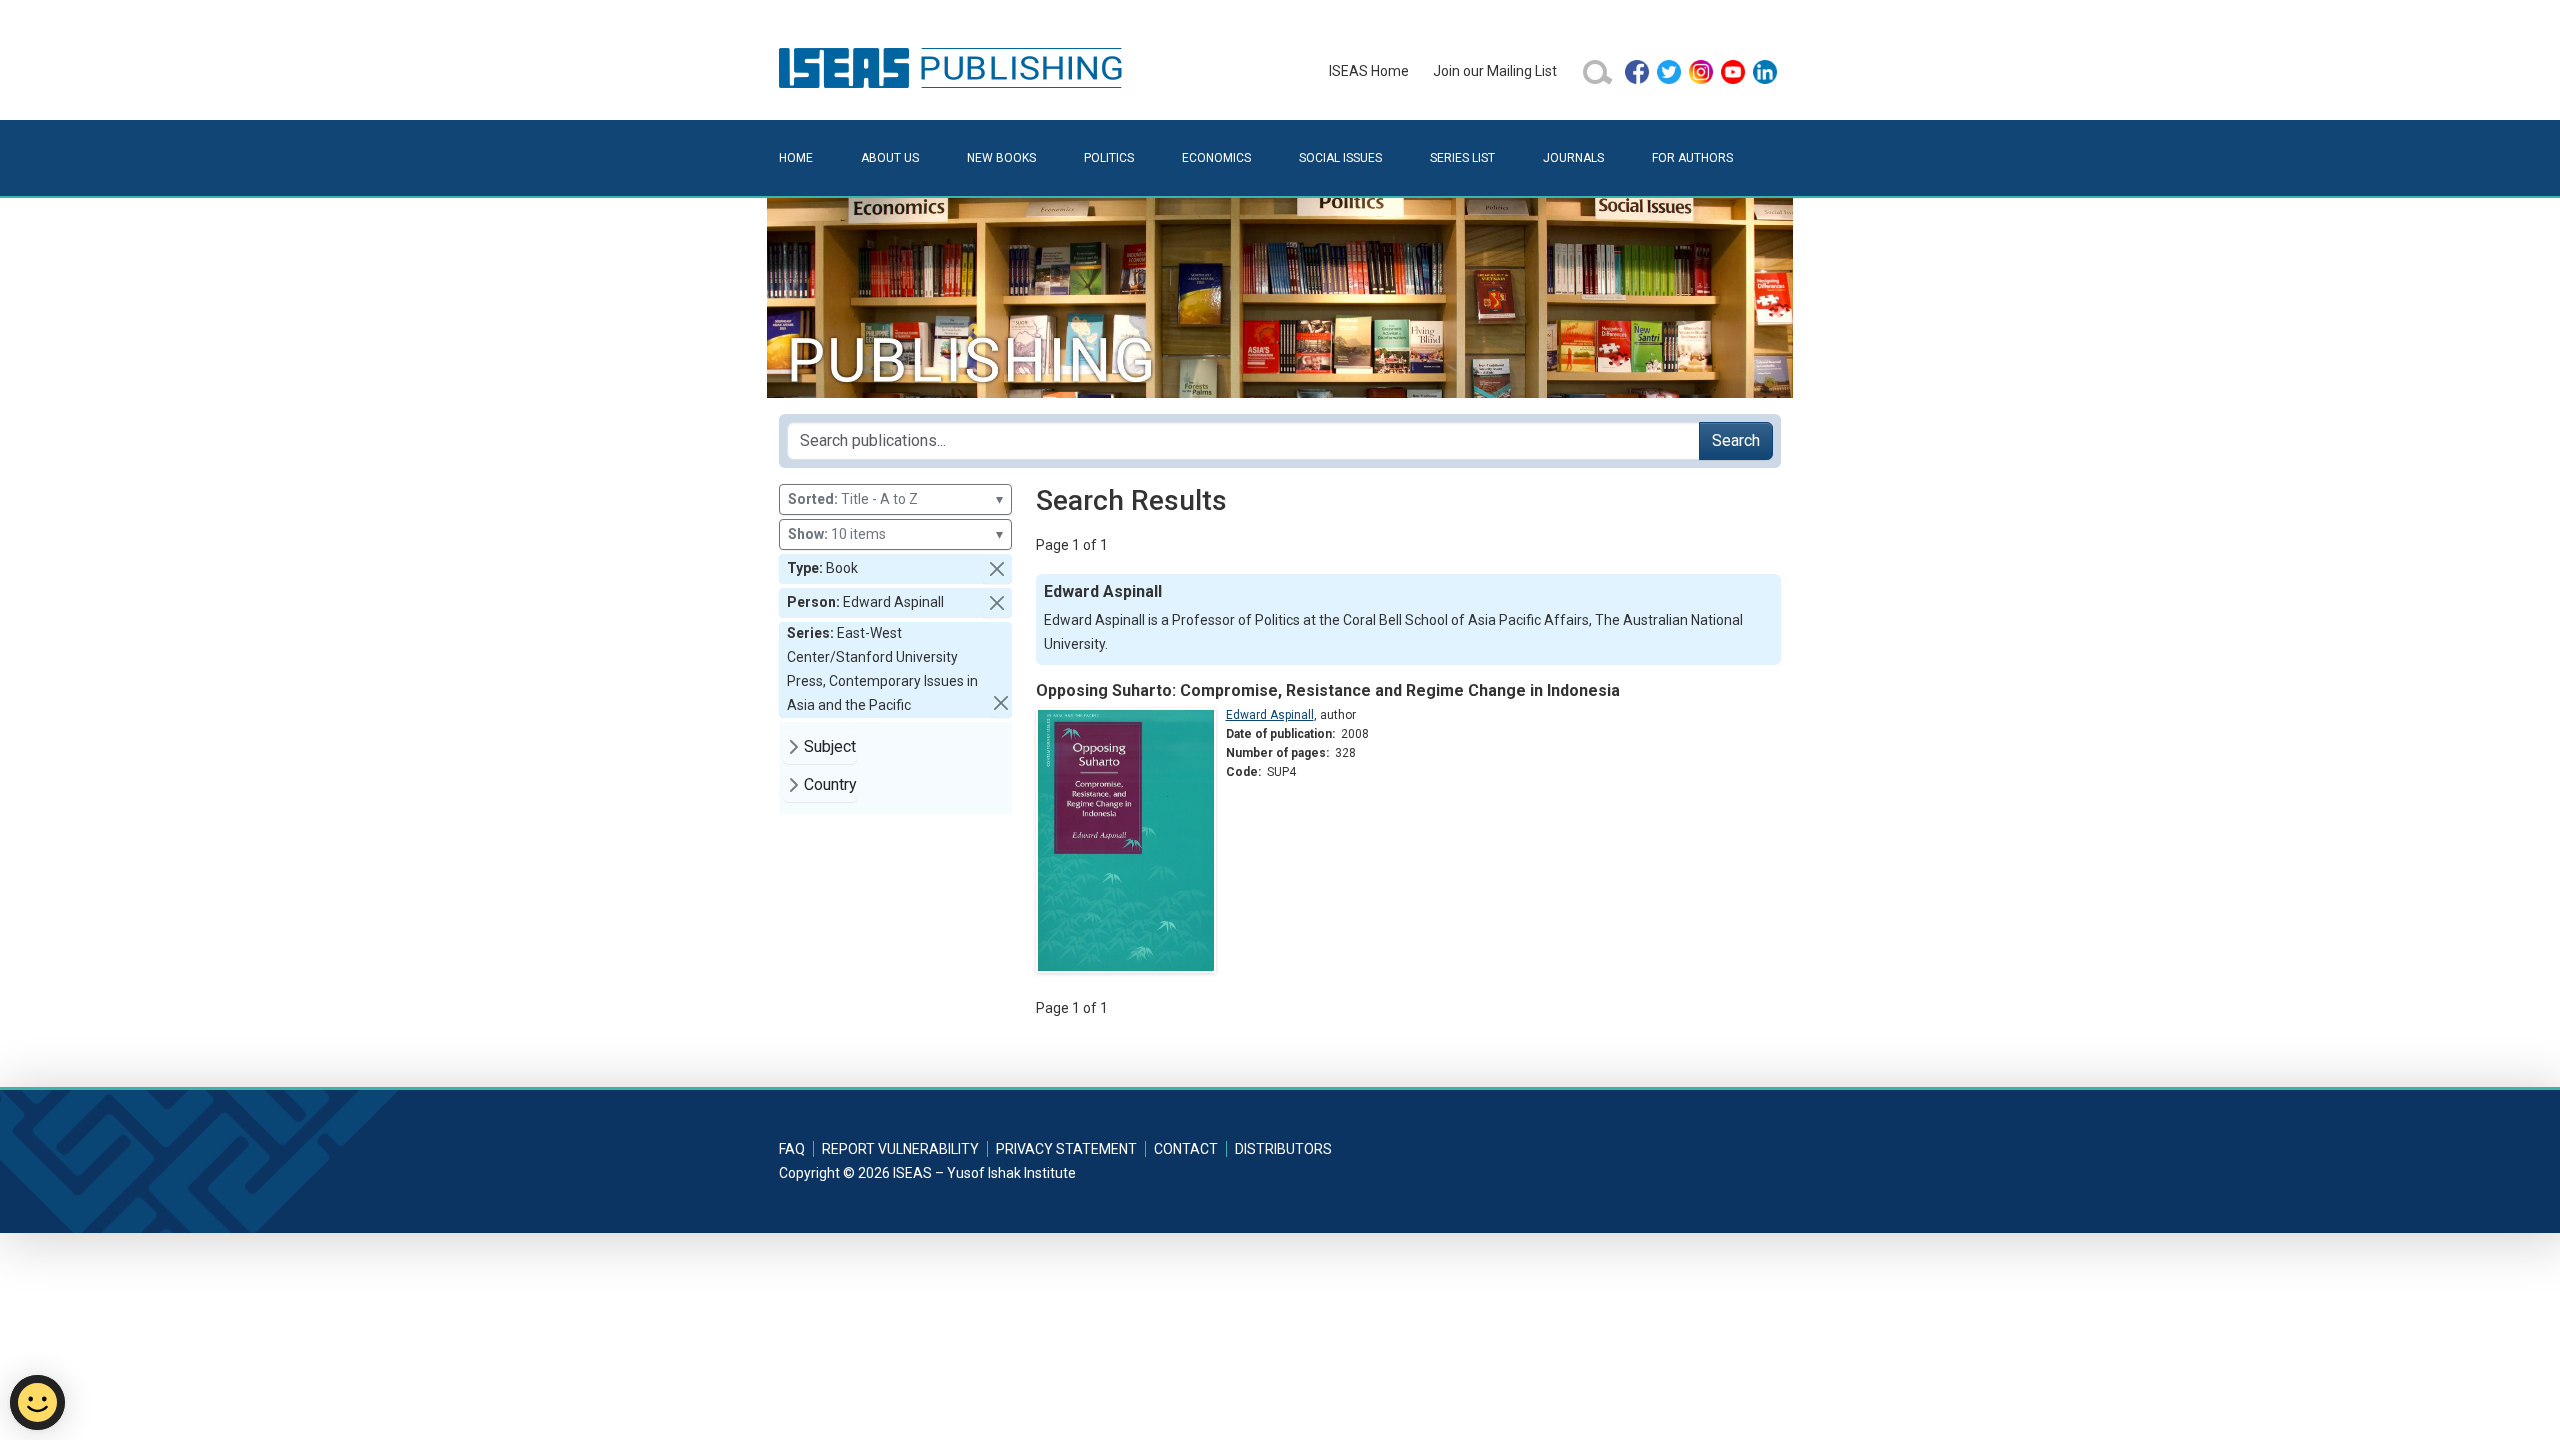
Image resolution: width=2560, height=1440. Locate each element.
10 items (895, 534)
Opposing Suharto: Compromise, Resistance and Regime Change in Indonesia (1328, 690)
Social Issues (1340, 158)
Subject (830, 746)
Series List (1462, 158)
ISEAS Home (1369, 71)
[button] (997, 569)
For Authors (1692, 158)
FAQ (792, 1149)
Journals (1573, 158)
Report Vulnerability (900, 1149)
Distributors (1283, 1149)
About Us (890, 158)
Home (796, 158)
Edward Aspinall (1270, 715)
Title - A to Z (895, 499)
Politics (1109, 158)
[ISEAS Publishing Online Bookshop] (954, 67)
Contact (1186, 1149)
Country (830, 784)
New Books (1001, 158)
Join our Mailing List (1495, 71)
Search (1736, 440)
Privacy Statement (1066, 1149)
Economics (1216, 158)
